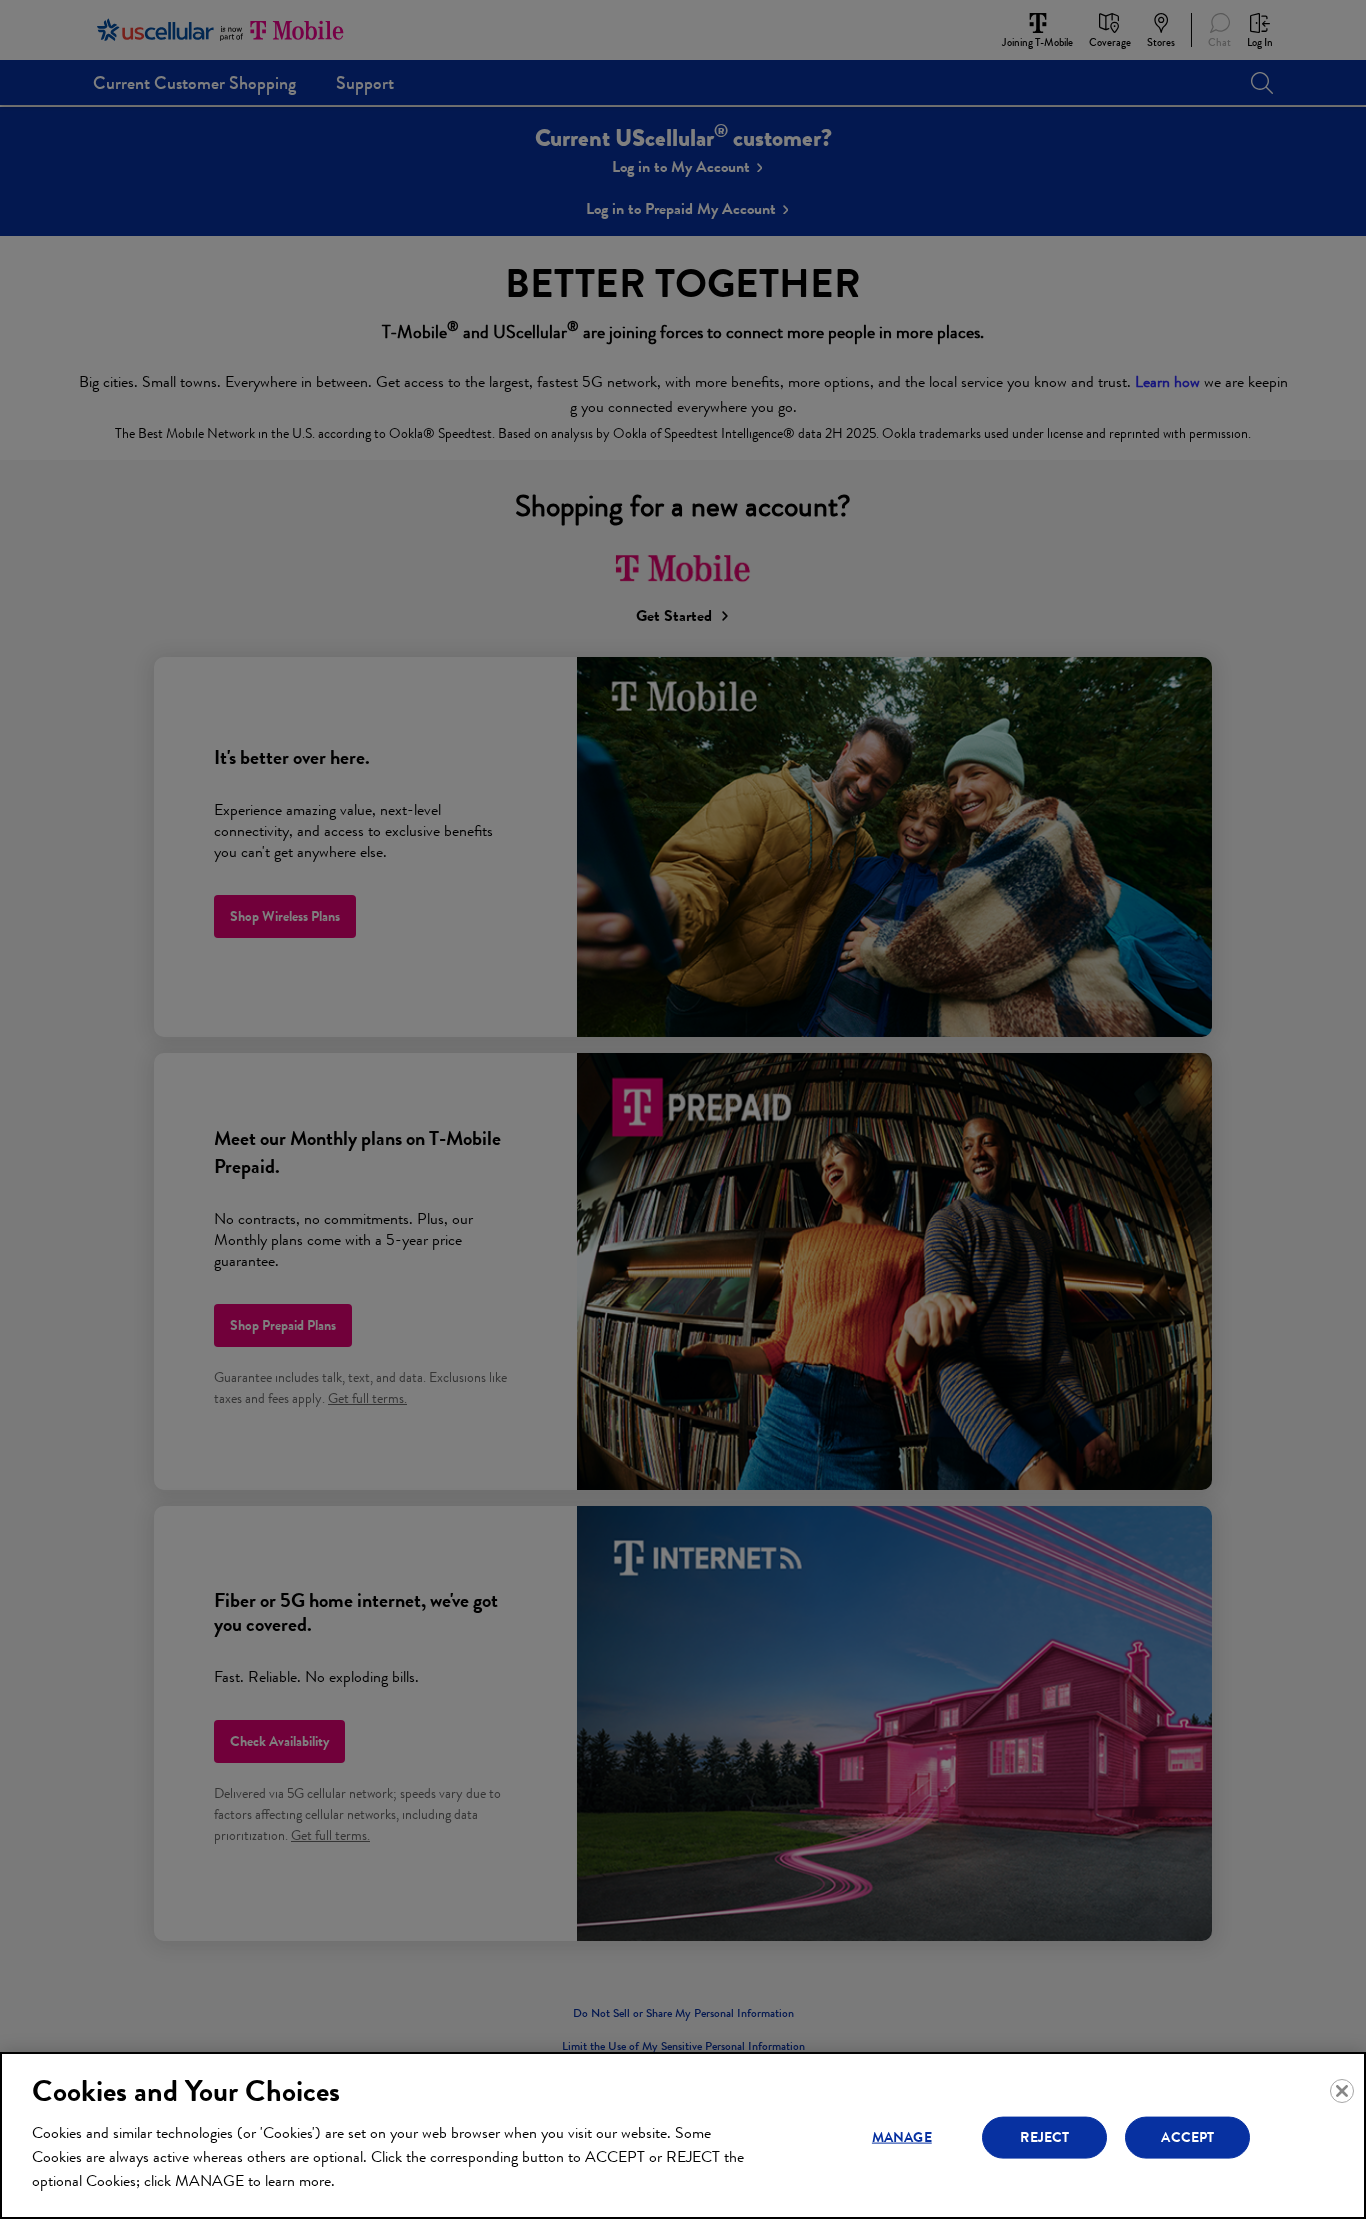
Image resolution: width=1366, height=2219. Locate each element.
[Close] (1342, 2091)
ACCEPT (1187, 2136)
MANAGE (902, 2136)
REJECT (1044, 2136)
